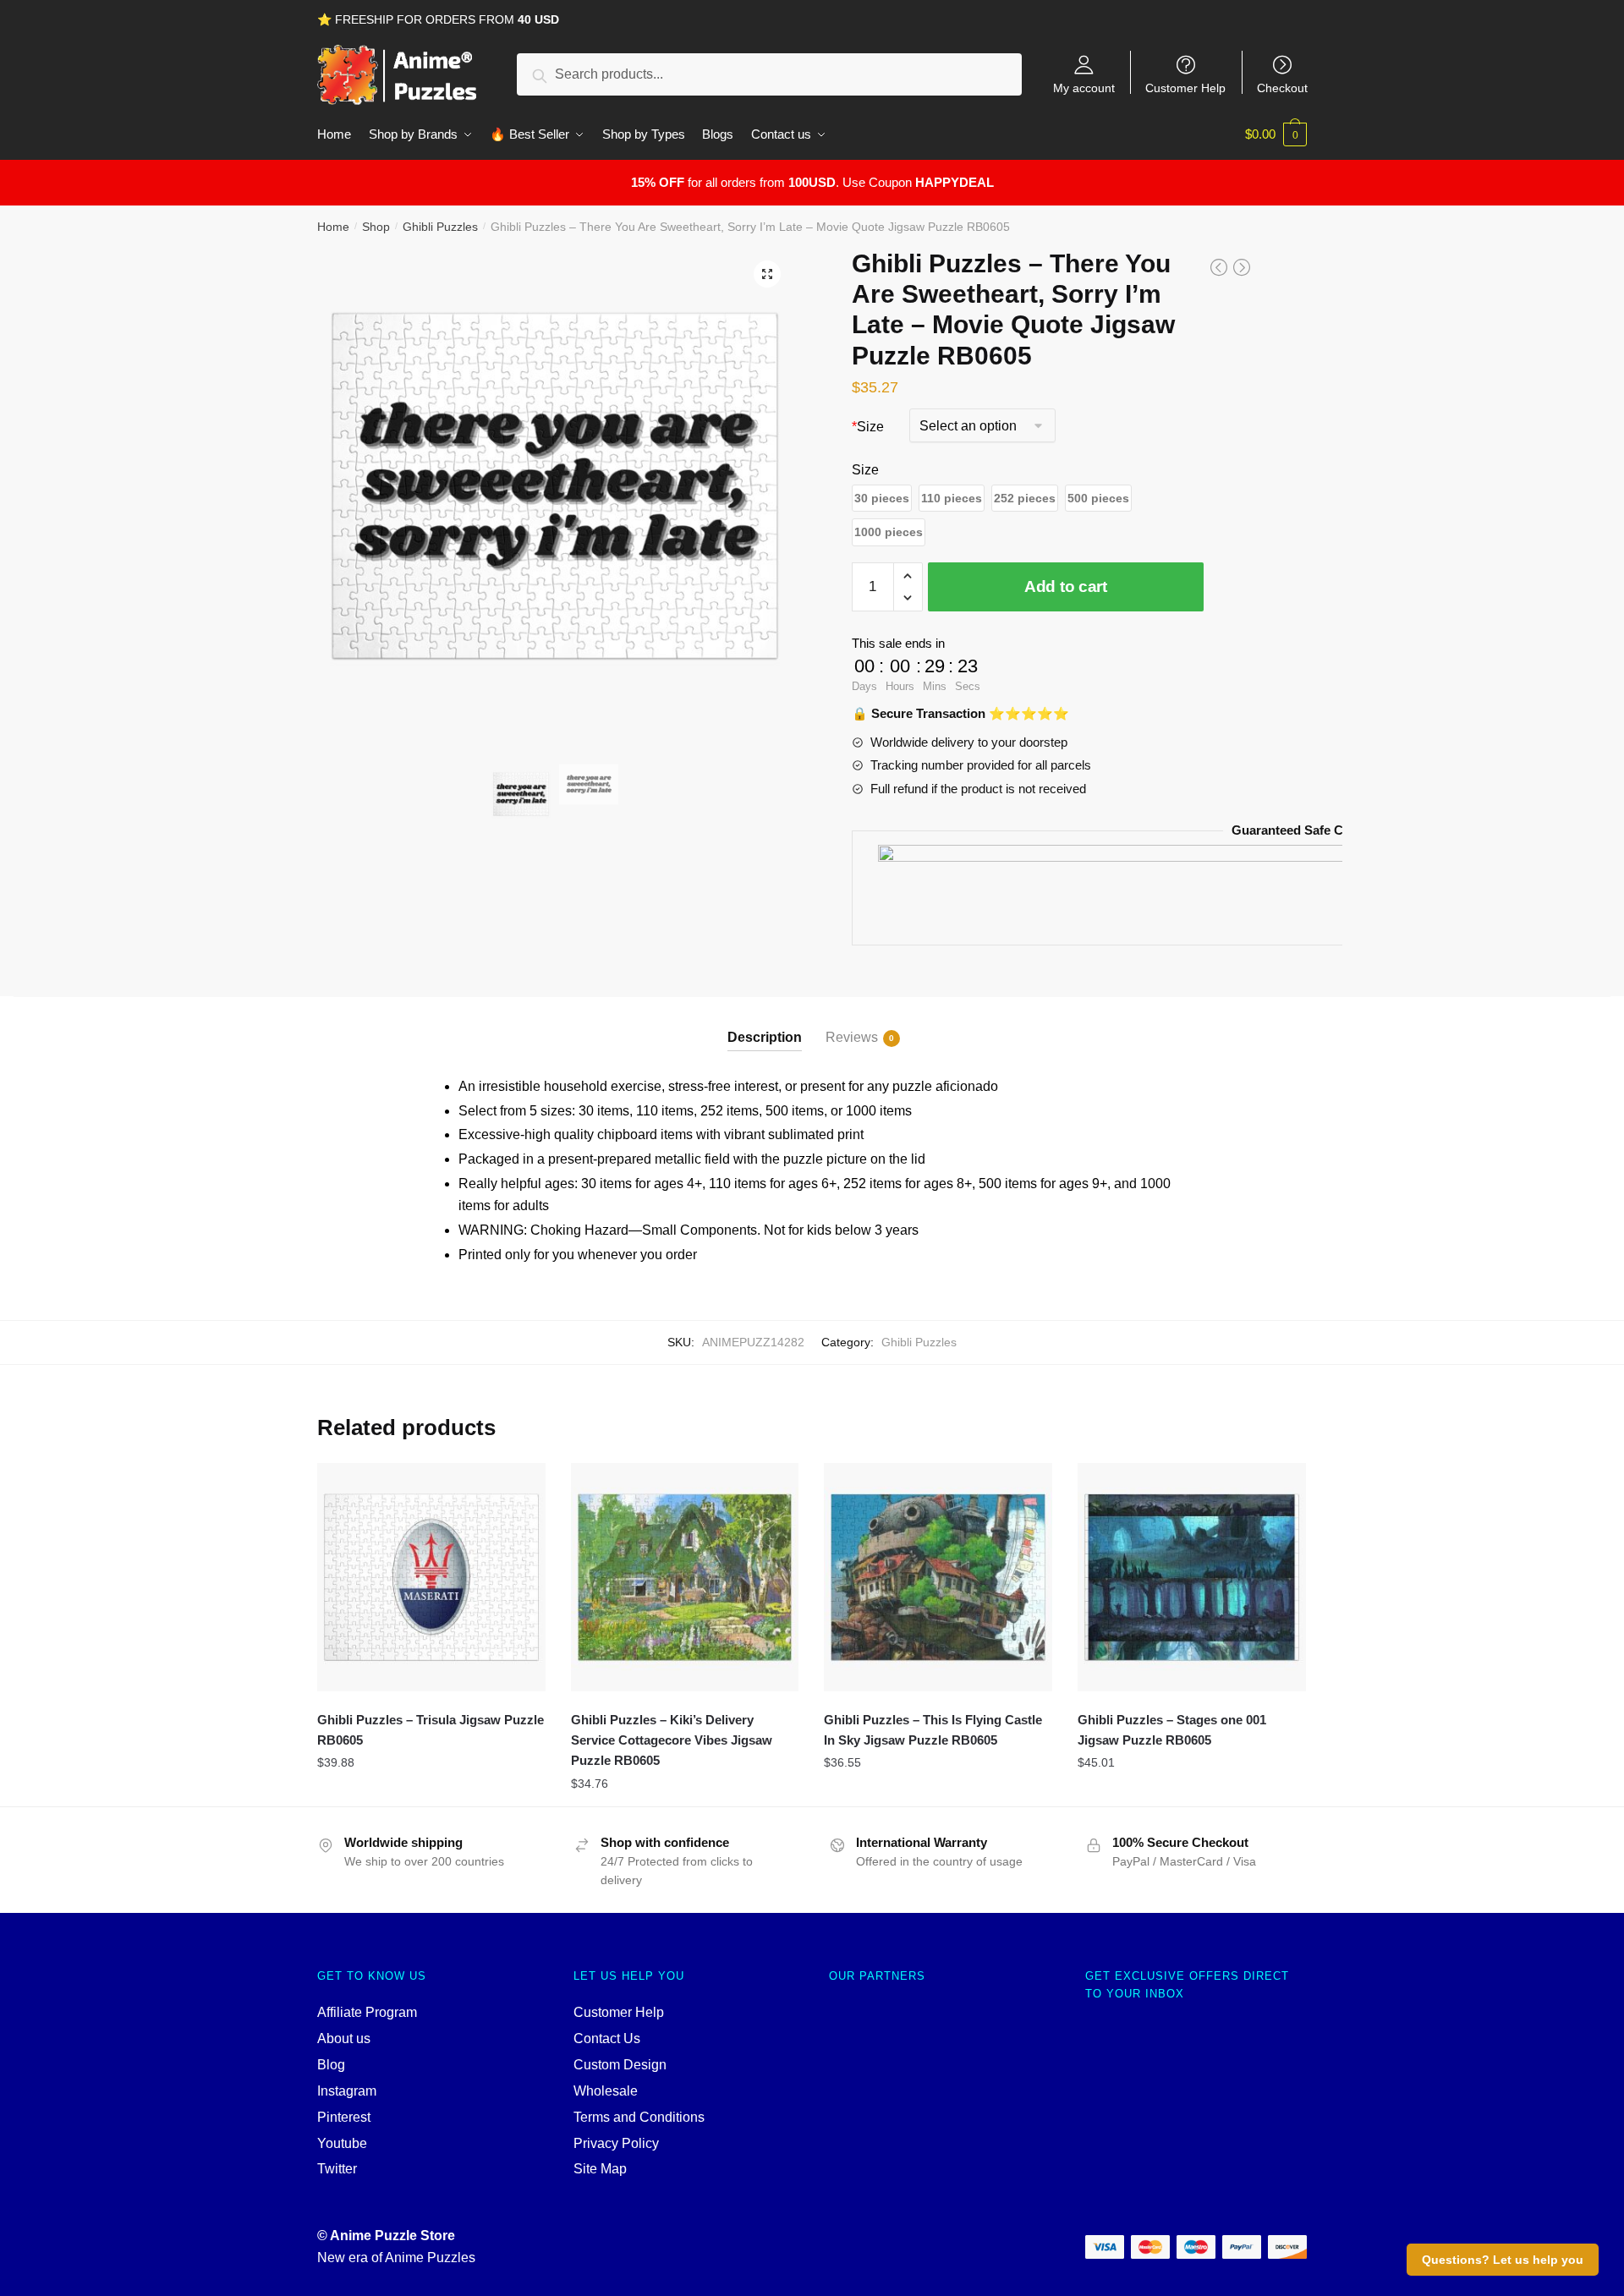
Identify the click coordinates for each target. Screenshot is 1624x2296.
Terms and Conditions (639, 2117)
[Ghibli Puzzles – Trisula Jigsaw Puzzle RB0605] (431, 1577)
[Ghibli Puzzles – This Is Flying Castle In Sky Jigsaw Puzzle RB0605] (938, 1577)
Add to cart (1066, 586)
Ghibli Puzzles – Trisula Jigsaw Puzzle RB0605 (431, 1730)
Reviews (852, 1037)
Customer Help (1185, 88)
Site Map (600, 2169)
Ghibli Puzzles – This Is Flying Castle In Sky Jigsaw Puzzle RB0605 (933, 1730)
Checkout (1282, 88)
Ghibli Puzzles (440, 227)
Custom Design (620, 2065)
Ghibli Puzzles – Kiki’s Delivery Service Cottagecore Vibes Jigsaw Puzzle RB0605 (672, 1740)
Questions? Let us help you (1503, 2260)
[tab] (765, 1024)
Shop (376, 227)
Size (868, 427)
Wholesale (606, 2091)
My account (1084, 88)
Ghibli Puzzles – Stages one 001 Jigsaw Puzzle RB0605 (1172, 1730)
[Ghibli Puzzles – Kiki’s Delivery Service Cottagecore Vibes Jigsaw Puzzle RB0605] (685, 1577)
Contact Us (607, 2038)
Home (333, 227)
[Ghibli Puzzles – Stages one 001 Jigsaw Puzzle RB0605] (1192, 1577)
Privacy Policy (616, 2143)
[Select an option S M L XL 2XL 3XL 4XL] (982, 427)
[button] (882, 499)
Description (765, 1037)
